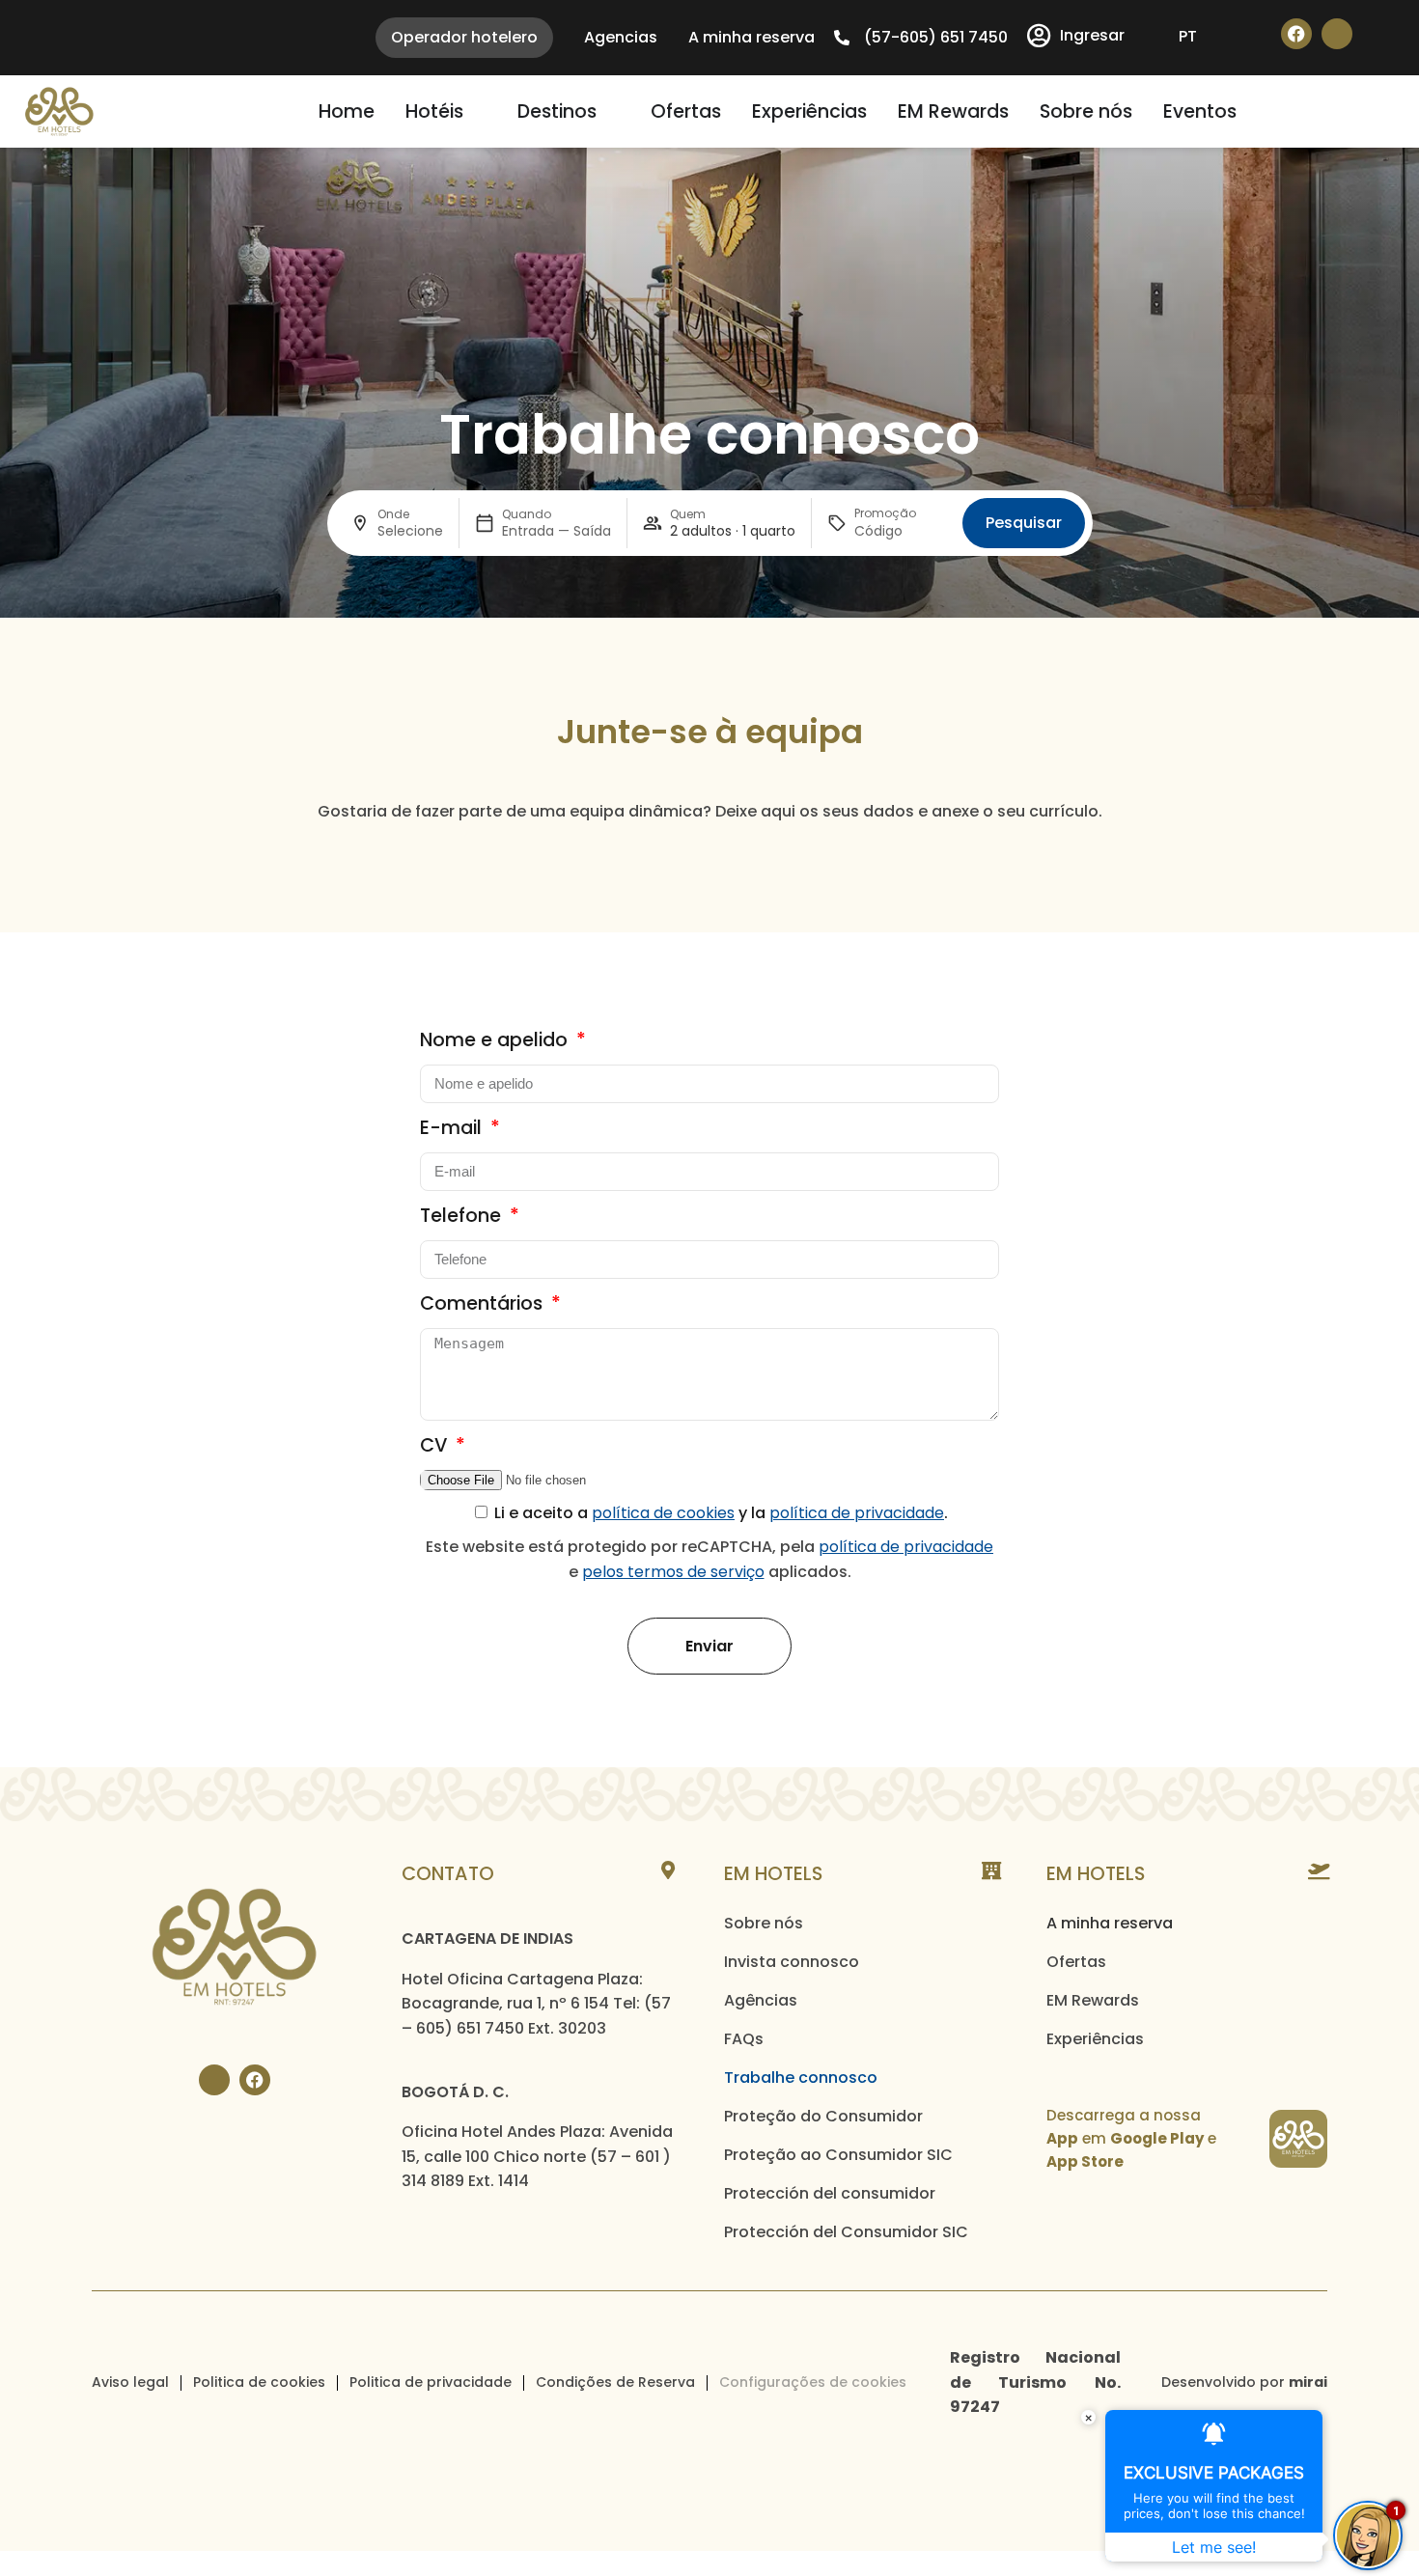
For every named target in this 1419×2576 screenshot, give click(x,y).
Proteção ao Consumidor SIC (838, 2155)
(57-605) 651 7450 (936, 37)
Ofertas (1076, 1962)
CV (436, 1445)
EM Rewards (1093, 2000)
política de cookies (663, 1513)
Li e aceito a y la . (721, 1513)
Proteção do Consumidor (823, 2116)
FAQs (744, 2039)
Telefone (463, 1216)
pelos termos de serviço (673, 1572)
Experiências (1095, 2039)
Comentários (484, 1303)
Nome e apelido (496, 1040)
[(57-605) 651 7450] (842, 38)
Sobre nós (764, 1923)
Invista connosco (792, 1962)
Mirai (1308, 2382)
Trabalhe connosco (801, 2077)
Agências (761, 2000)
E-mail (453, 1128)
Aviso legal (130, 2382)
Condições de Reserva (615, 2382)
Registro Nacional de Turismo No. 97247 (1036, 2382)
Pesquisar (1024, 523)
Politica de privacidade (431, 2382)
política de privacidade (857, 1513)
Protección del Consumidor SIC (846, 2232)
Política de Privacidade (906, 1547)
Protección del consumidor (830, 2193)
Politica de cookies (259, 2382)
